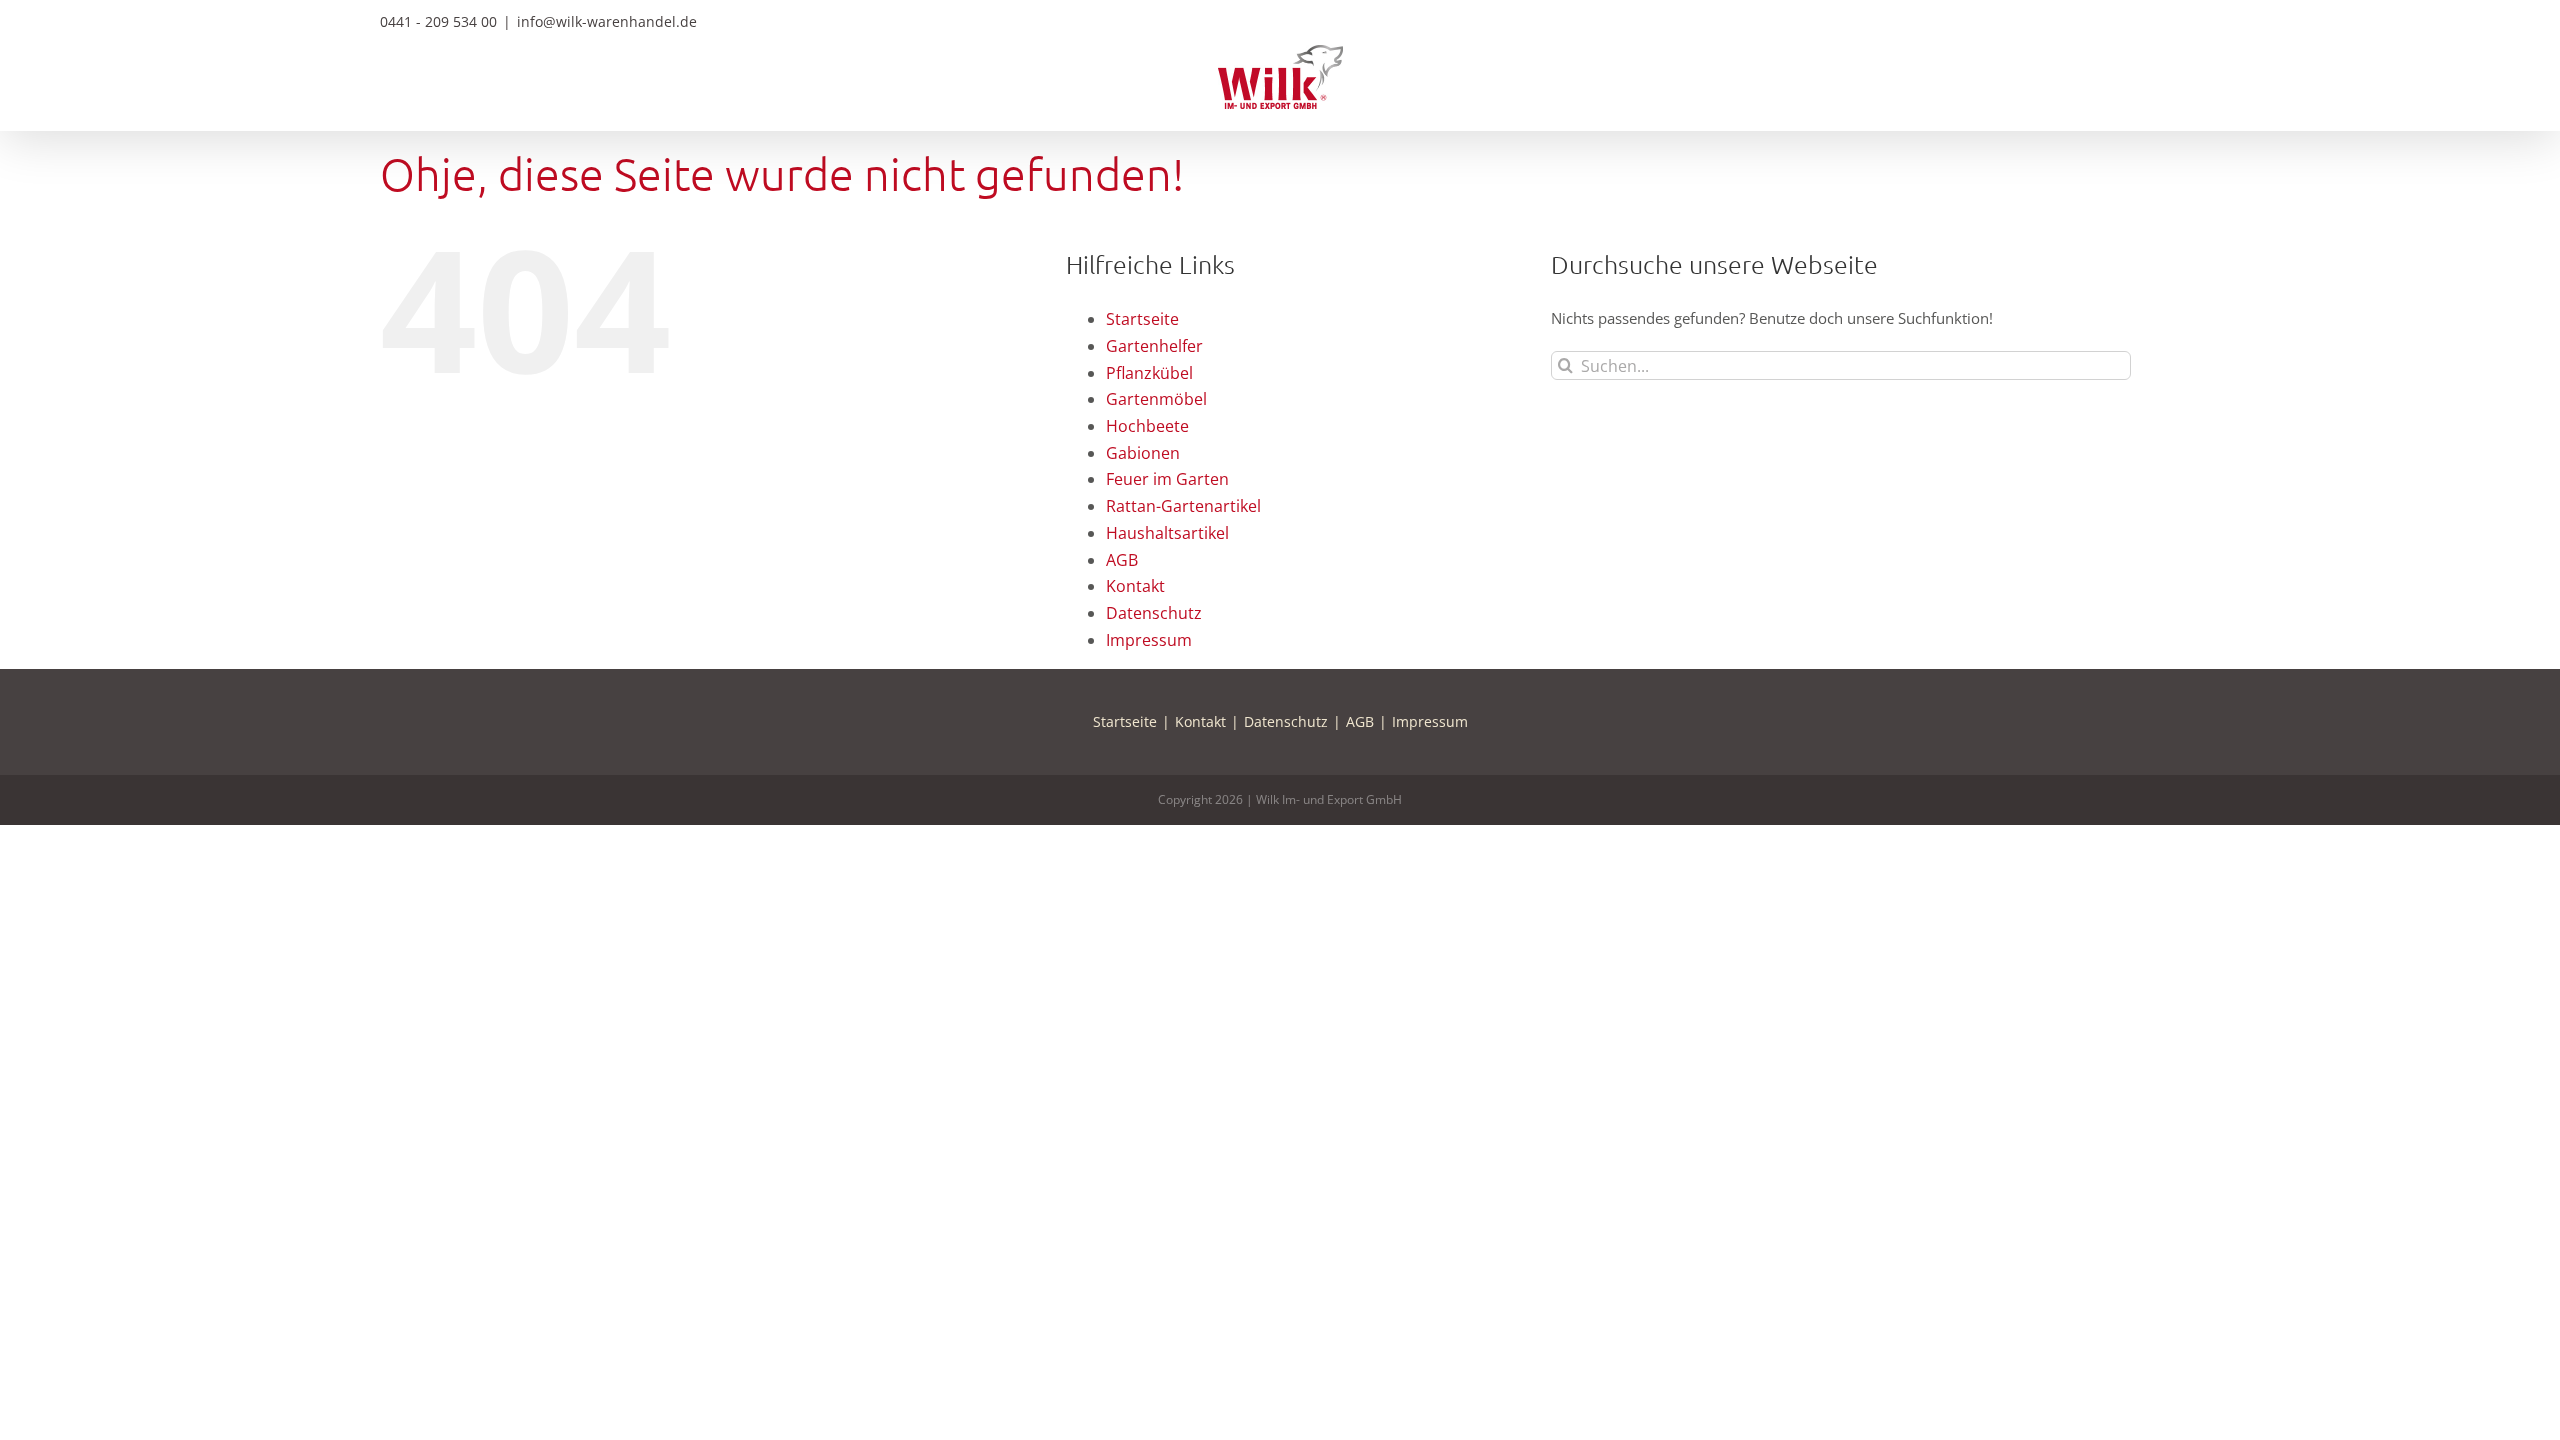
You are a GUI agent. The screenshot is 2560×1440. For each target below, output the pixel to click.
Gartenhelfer (1154, 346)
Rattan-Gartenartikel (1183, 506)
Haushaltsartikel (1167, 533)
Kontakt (1135, 586)
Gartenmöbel (1156, 399)
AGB (1122, 560)
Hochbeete (1147, 426)
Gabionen (1143, 453)
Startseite (1142, 319)
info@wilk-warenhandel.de (607, 21)
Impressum (1149, 640)
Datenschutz (1154, 613)
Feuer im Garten (1167, 479)
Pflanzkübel (1149, 373)
